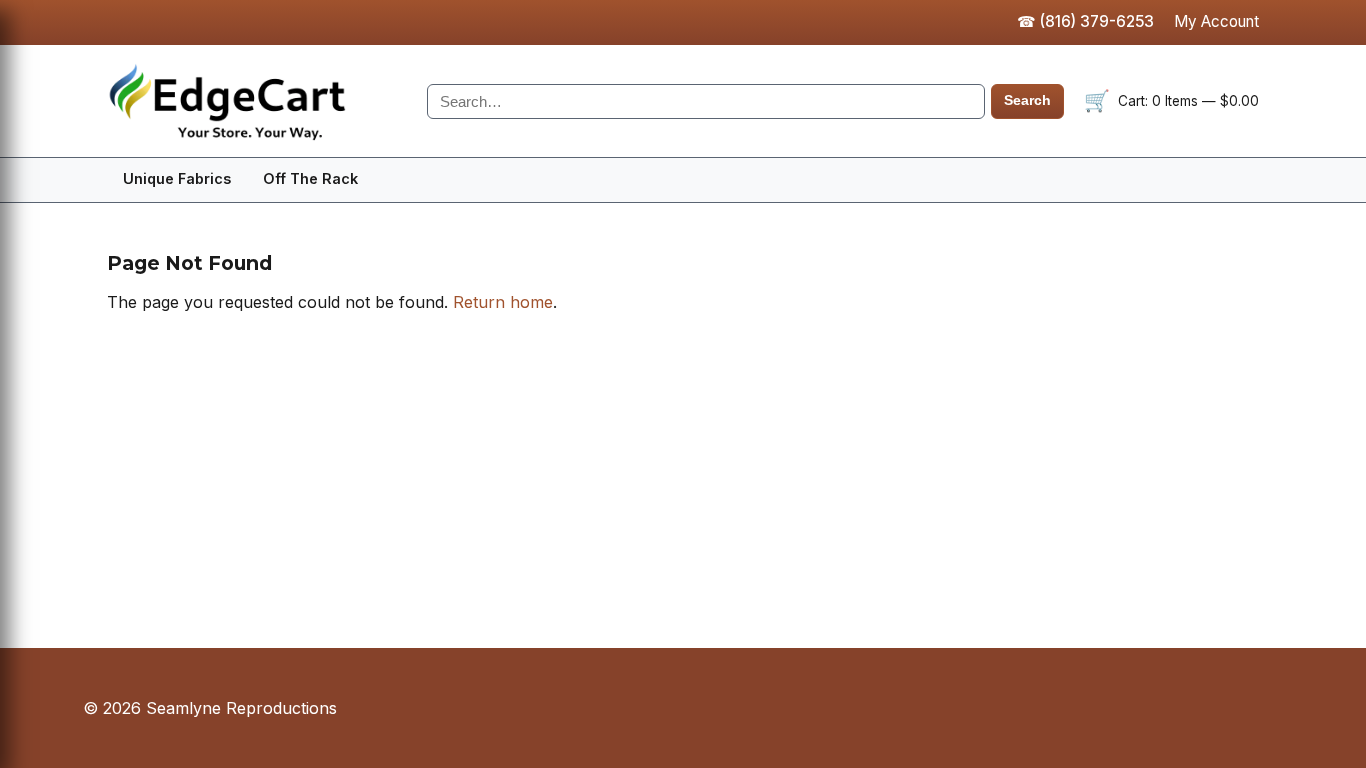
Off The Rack (310, 178)
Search (1027, 100)
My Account (1216, 21)
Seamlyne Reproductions (257, 101)
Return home (503, 302)
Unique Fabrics (177, 178)
